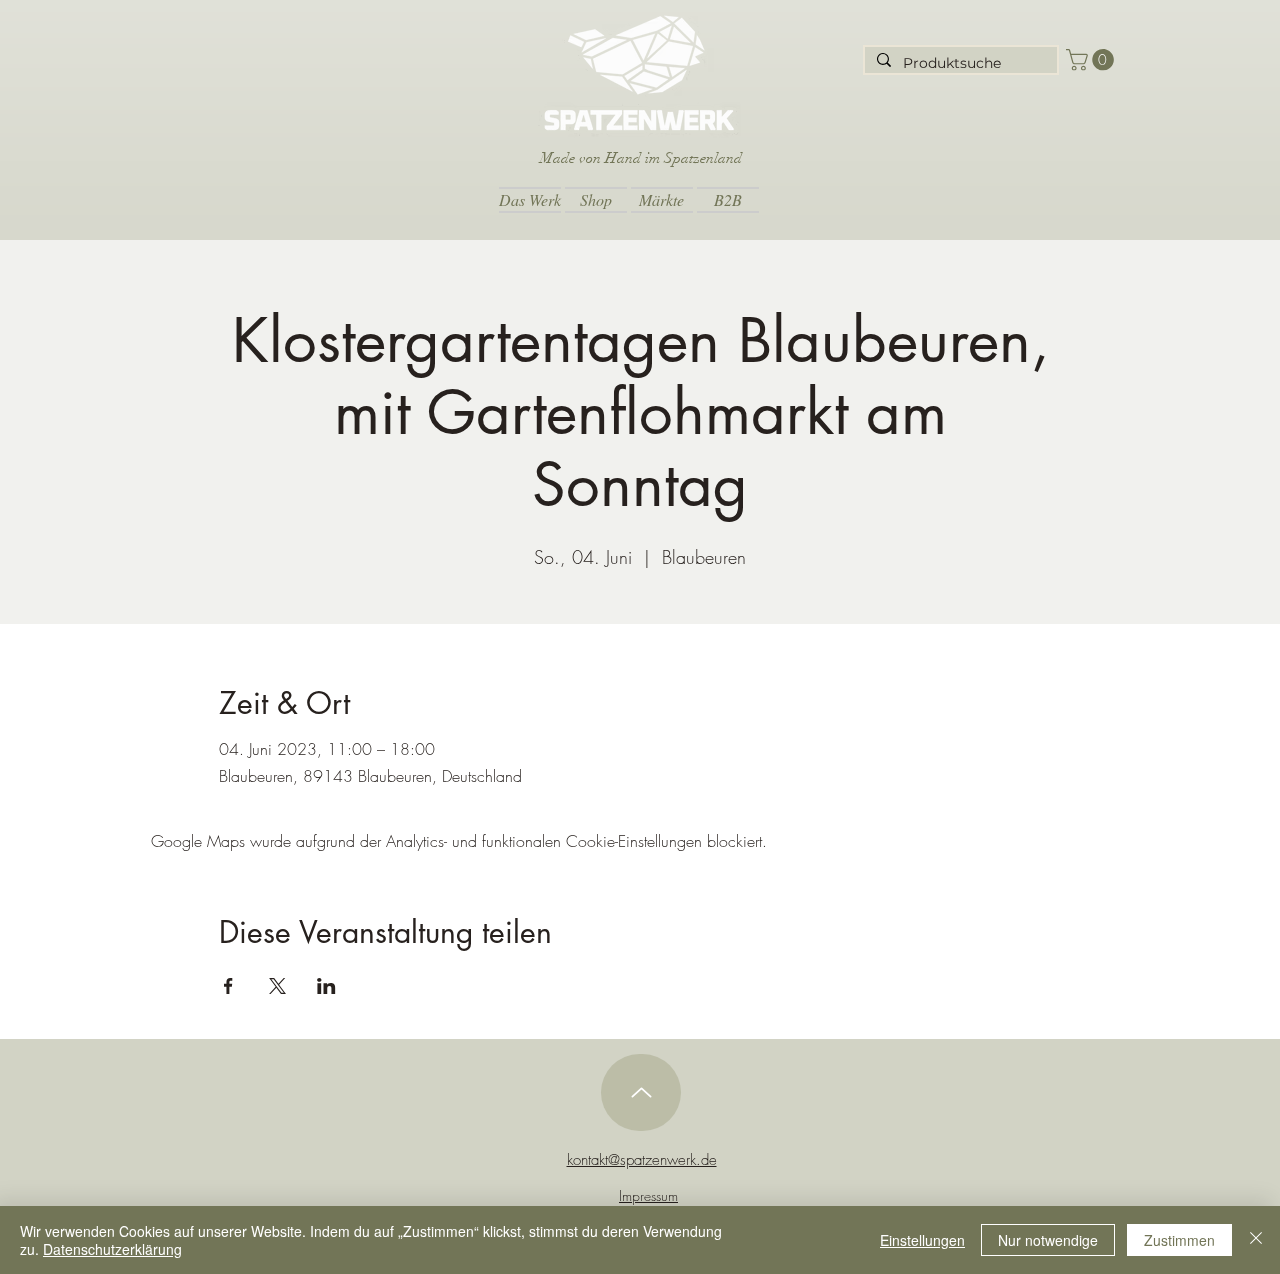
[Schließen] (1256, 1240)
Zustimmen (1179, 1240)
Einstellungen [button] (922, 1240)
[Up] (641, 1092)
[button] (1092, 60)
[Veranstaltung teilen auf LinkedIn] (326, 986)
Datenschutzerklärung (112, 1249)
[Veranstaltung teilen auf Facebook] (228, 986)
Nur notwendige (1048, 1240)
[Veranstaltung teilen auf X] (277, 986)
